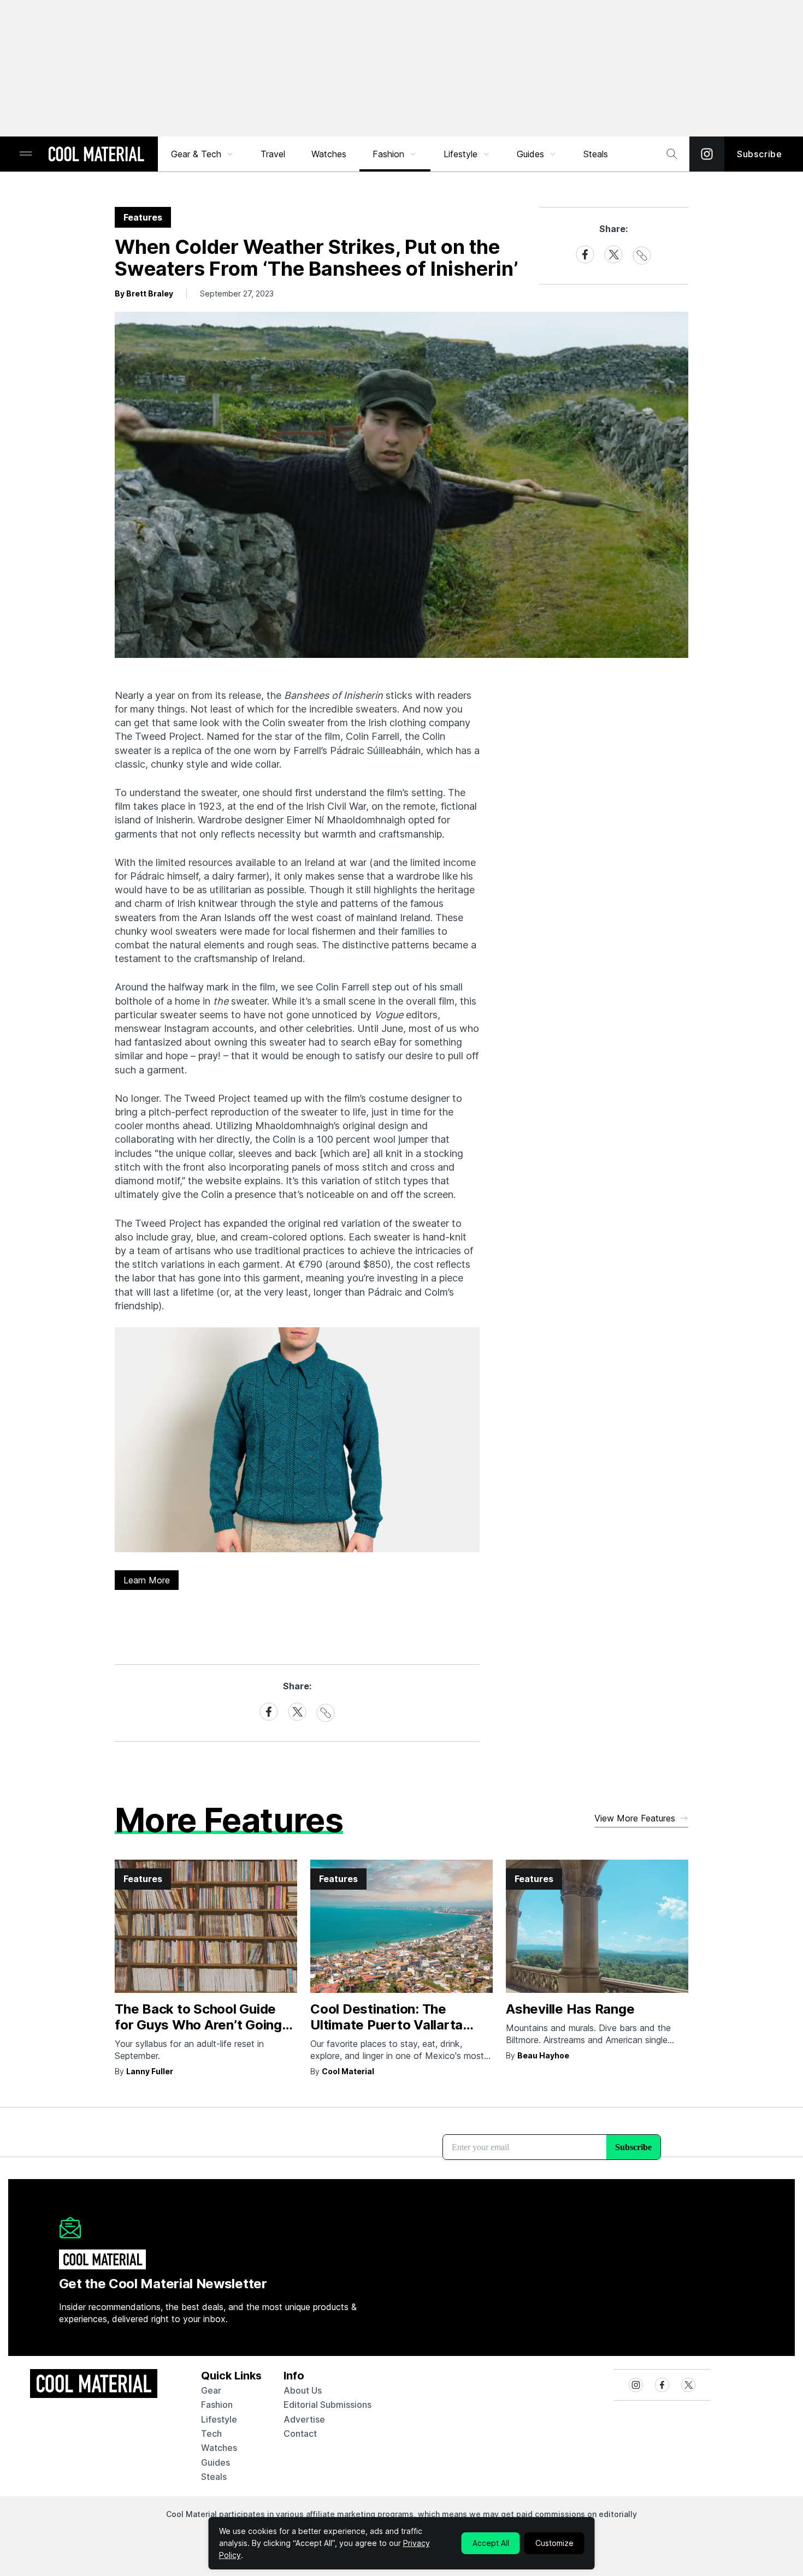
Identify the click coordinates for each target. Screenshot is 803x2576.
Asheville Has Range (570, 2009)
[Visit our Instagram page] (707, 154)
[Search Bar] (672, 154)
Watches (329, 154)
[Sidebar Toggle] (26, 154)
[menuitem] (203, 154)
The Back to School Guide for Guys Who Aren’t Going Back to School (198, 2025)
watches (219, 2448)
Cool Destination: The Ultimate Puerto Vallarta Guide (386, 2025)
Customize (554, 2543)
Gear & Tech (196, 154)
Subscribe (760, 154)
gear (211, 2390)
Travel (273, 154)
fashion (217, 2405)
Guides (530, 154)
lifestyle (219, 2419)
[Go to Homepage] (96, 155)
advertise (304, 2419)
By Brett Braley (144, 293)
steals (596, 154)
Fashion (388, 154)
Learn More (147, 1580)
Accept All (491, 2543)
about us (303, 2390)
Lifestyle (460, 154)
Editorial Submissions (327, 2405)
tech (211, 2433)
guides (215, 2462)
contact (300, 2433)
